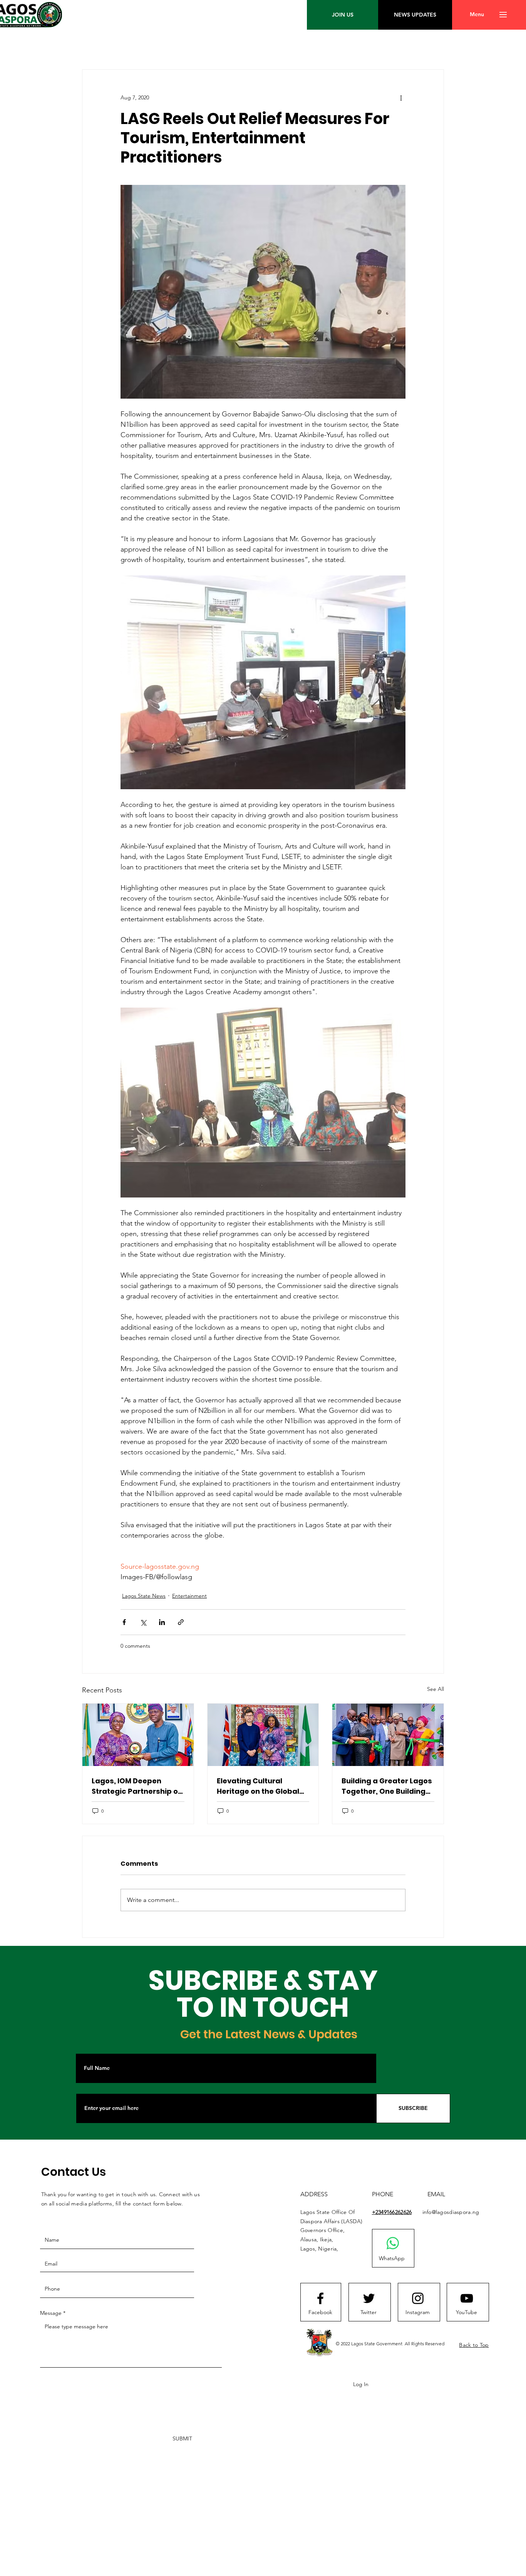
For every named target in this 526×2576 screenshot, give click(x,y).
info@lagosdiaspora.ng (451, 2212)
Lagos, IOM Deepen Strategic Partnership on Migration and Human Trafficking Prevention (137, 1786)
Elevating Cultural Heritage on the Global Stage (258, 1786)
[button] (477, 15)
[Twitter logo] (369, 2298)
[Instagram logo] (418, 2298)
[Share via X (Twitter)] (143, 1622)
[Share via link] (181, 1622)
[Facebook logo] (320, 2298)
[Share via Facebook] (124, 1622)
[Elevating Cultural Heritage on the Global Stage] (263, 1735)
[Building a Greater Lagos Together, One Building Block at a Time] (388, 1735)
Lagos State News (144, 1596)
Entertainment (189, 1596)
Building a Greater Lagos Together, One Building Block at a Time (387, 1786)
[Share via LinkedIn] (162, 1622)
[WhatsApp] (393, 2243)
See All (436, 1689)
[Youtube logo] (467, 2298)
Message (51, 2313)
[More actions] (401, 97)
